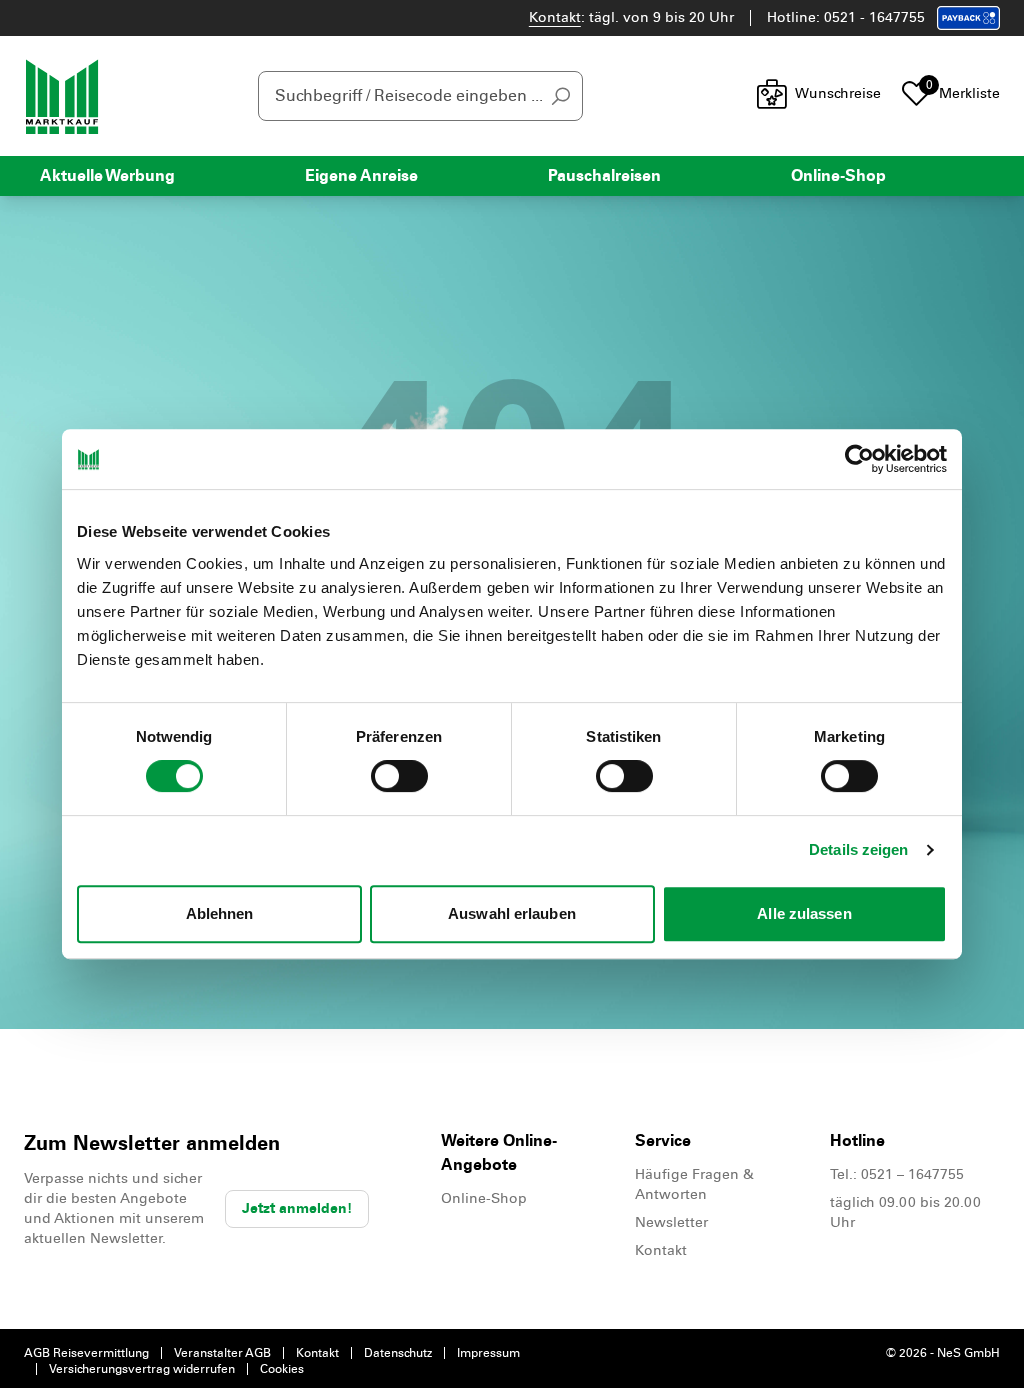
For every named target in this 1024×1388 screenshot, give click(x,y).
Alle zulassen (804, 913)
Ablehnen (220, 913)
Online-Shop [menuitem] (838, 175)
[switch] (399, 776)
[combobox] (420, 96)
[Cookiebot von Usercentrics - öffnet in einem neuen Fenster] (859, 459)
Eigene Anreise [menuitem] (361, 175)
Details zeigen (858, 849)
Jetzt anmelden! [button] (297, 1208)
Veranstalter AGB (222, 1353)
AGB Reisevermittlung (86, 1353)
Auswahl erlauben (512, 913)
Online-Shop (484, 1198)
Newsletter (671, 1222)
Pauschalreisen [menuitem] (604, 175)
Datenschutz (398, 1353)
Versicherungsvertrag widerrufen (142, 1369)
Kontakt (555, 17)
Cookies (282, 1369)
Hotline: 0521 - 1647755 (846, 17)
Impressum (488, 1353)
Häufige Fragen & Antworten (694, 1184)
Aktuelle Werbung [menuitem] (107, 175)
